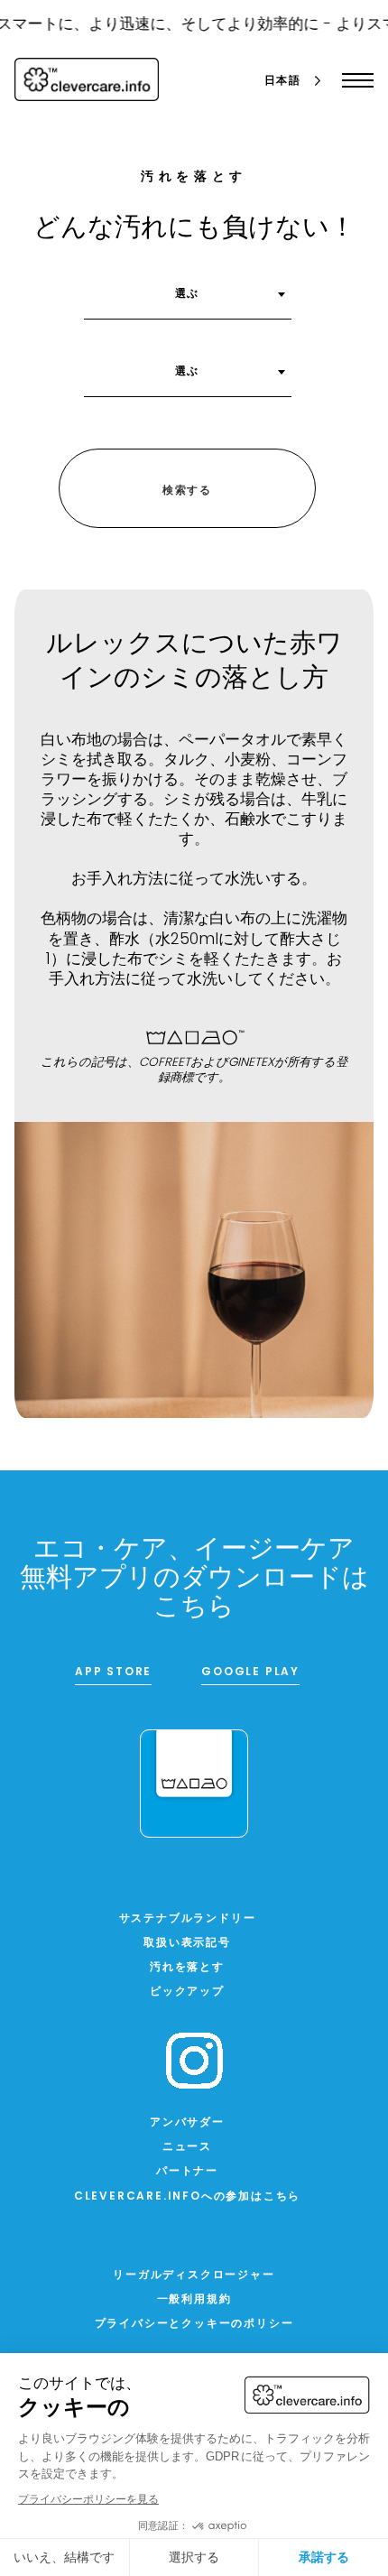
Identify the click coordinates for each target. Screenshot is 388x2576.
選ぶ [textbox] (188, 294)
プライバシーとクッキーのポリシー (194, 2324)
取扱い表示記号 (187, 1943)
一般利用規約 (194, 2300)
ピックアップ (187, 1992)
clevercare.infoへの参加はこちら (187, 2197)
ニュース (187, 2147)
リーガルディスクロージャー (194, 2275)
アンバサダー (187, 2123)
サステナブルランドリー (188, 1919)
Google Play (250, 1673)
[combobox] (188, 301)
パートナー (187, 2172)
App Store (113, 1673)
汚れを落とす (187, 1968)
